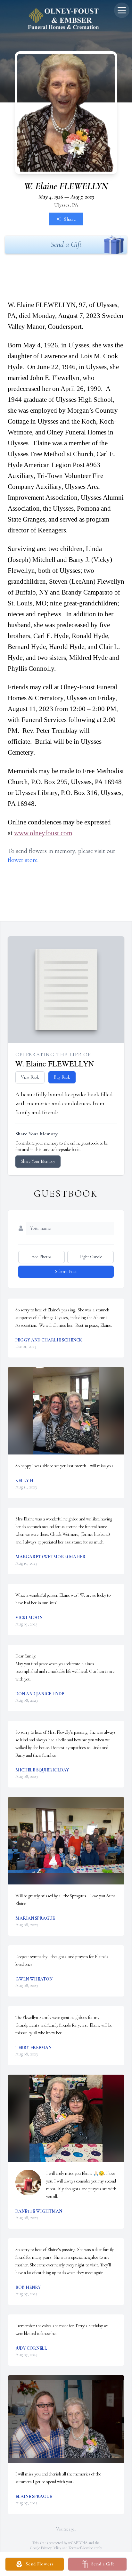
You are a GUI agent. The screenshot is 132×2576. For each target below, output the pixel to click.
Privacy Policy (51, 2548)
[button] (66, 1411)
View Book (30, 1077)
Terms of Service (81, 2548)
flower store (23, 860)
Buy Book (62, 1077)
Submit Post (66, 1272)
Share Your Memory (38, 1161)
